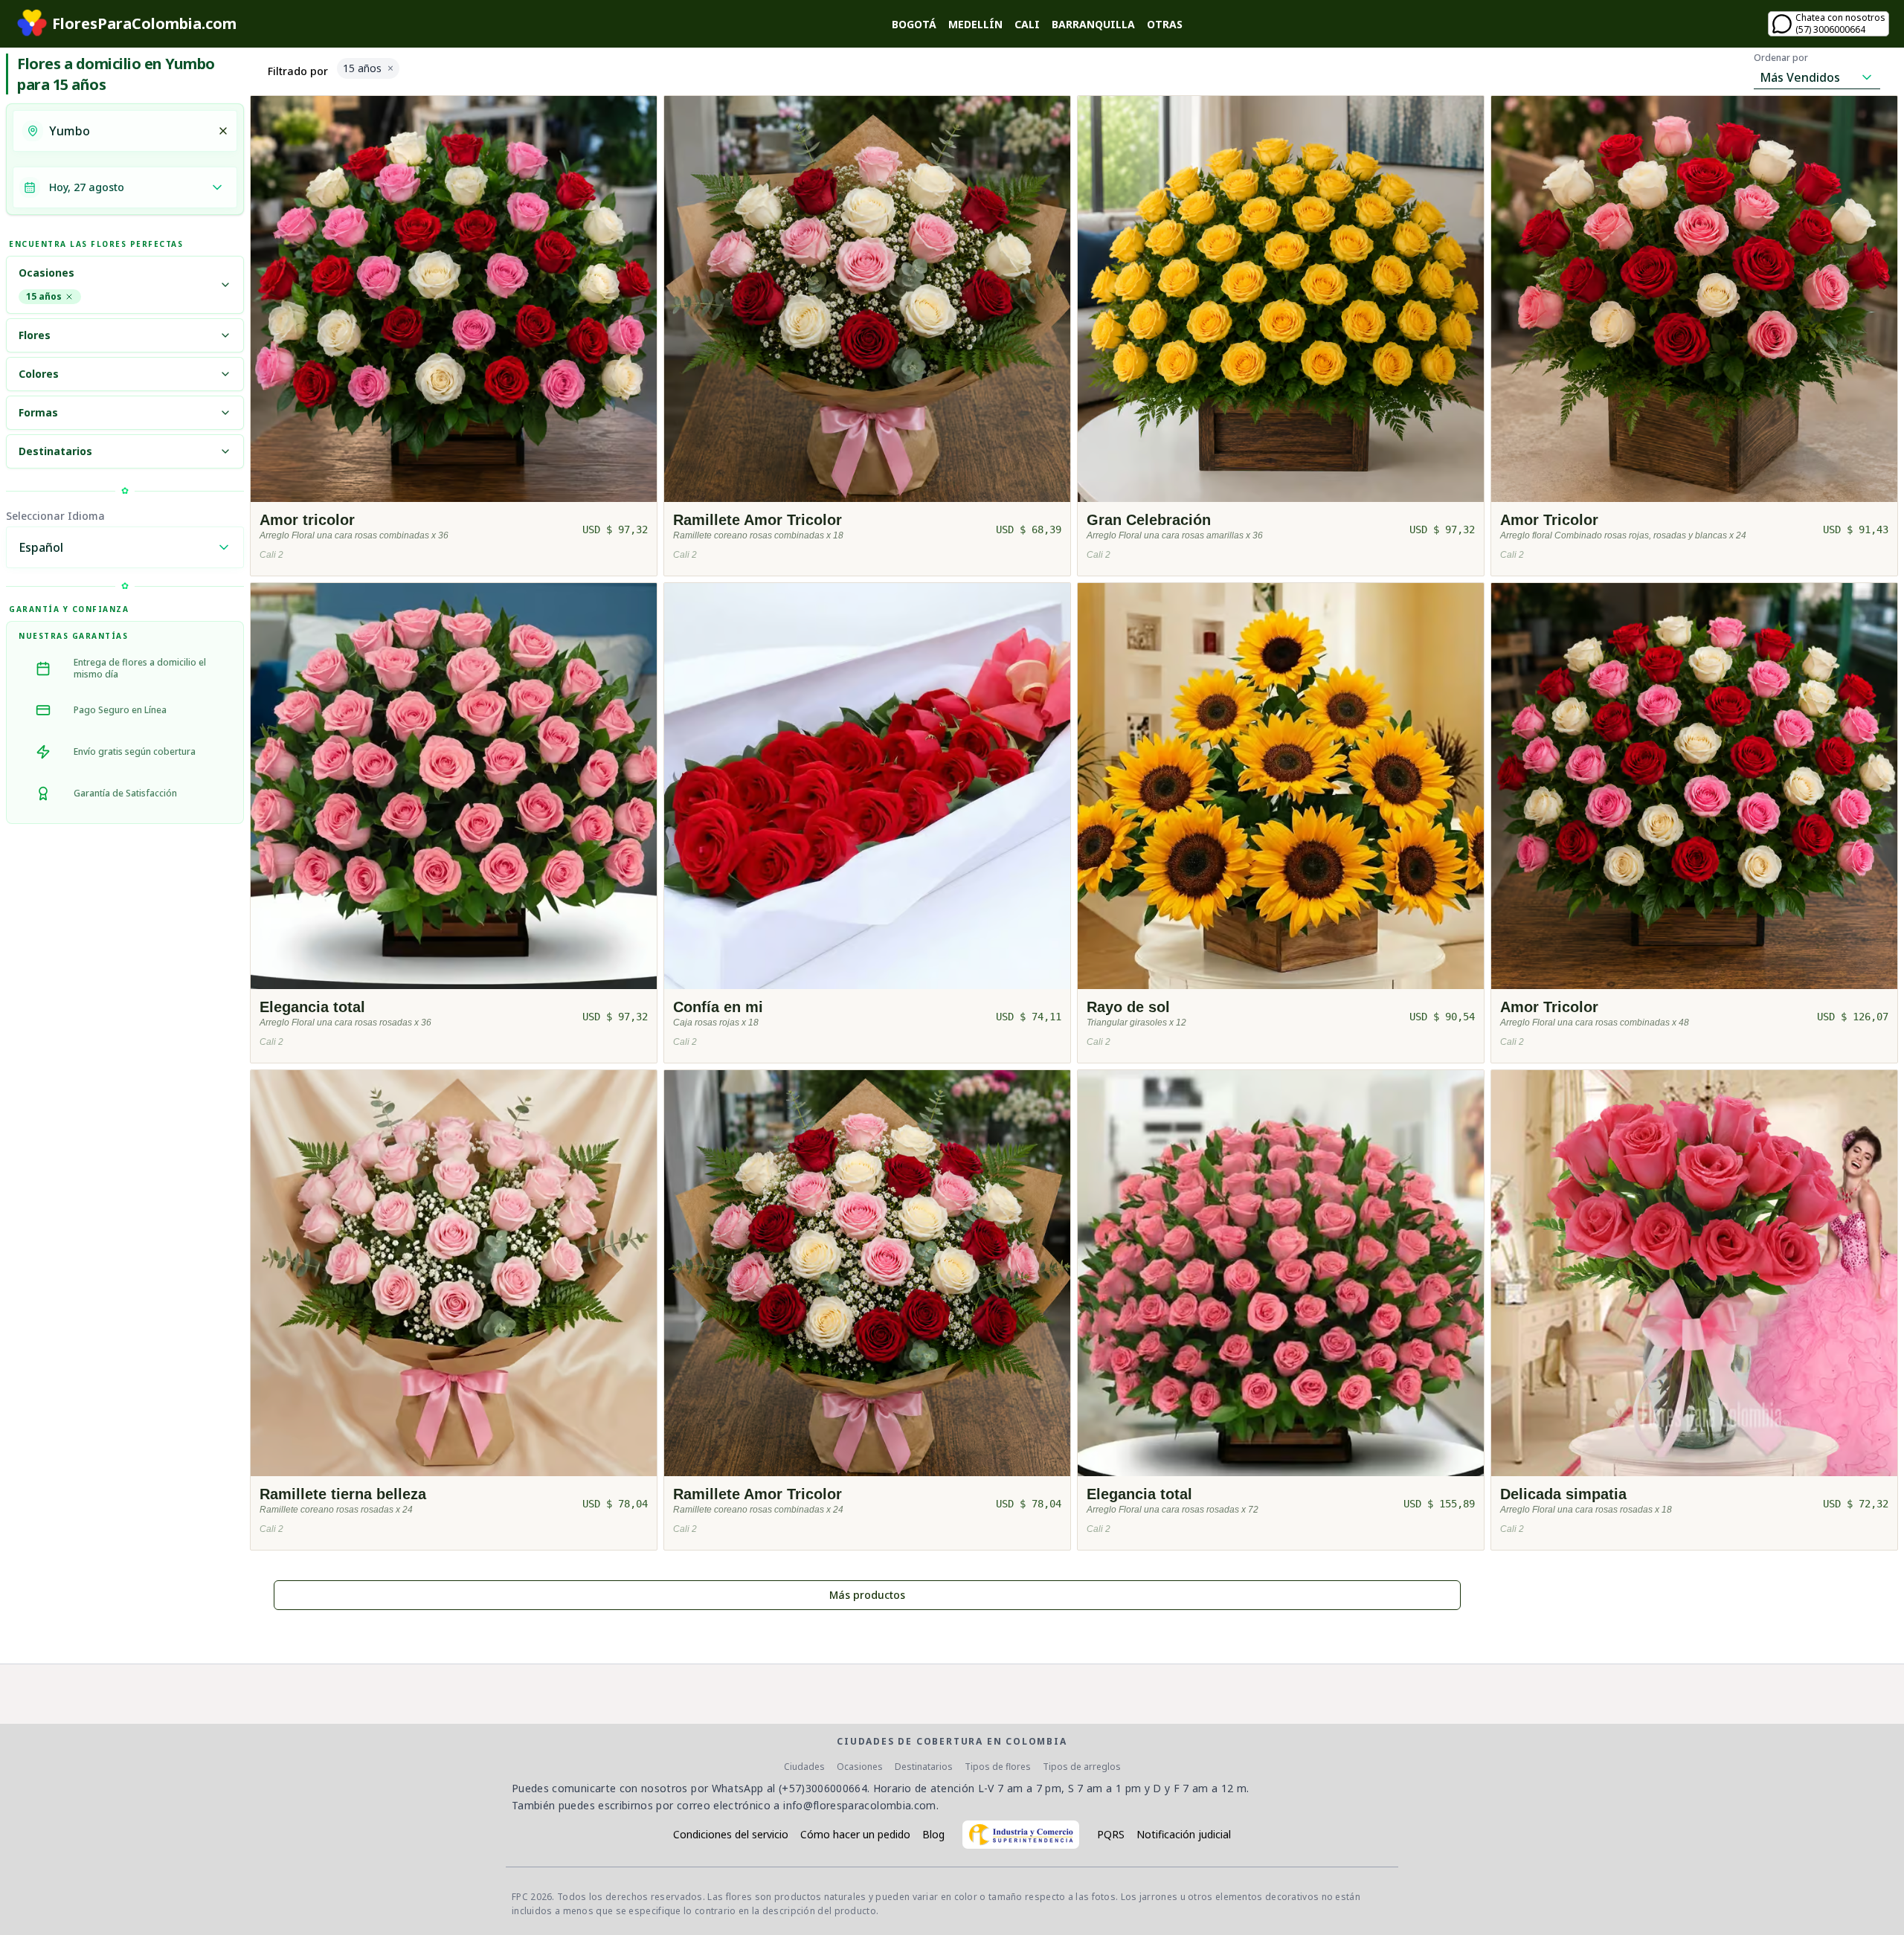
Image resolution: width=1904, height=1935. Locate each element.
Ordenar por (1781, 58)
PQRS (1111, 1834)
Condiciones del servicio (731, 1834)
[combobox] (129, 131)
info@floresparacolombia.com (859, 1805)
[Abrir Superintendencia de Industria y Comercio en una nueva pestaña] (1021, 1835)
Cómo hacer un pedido (855, 1834)
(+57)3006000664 (823, 1788)
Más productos (867, 1595)
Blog (933, 1834)
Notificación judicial (1184, 1834)
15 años (44, 296)
